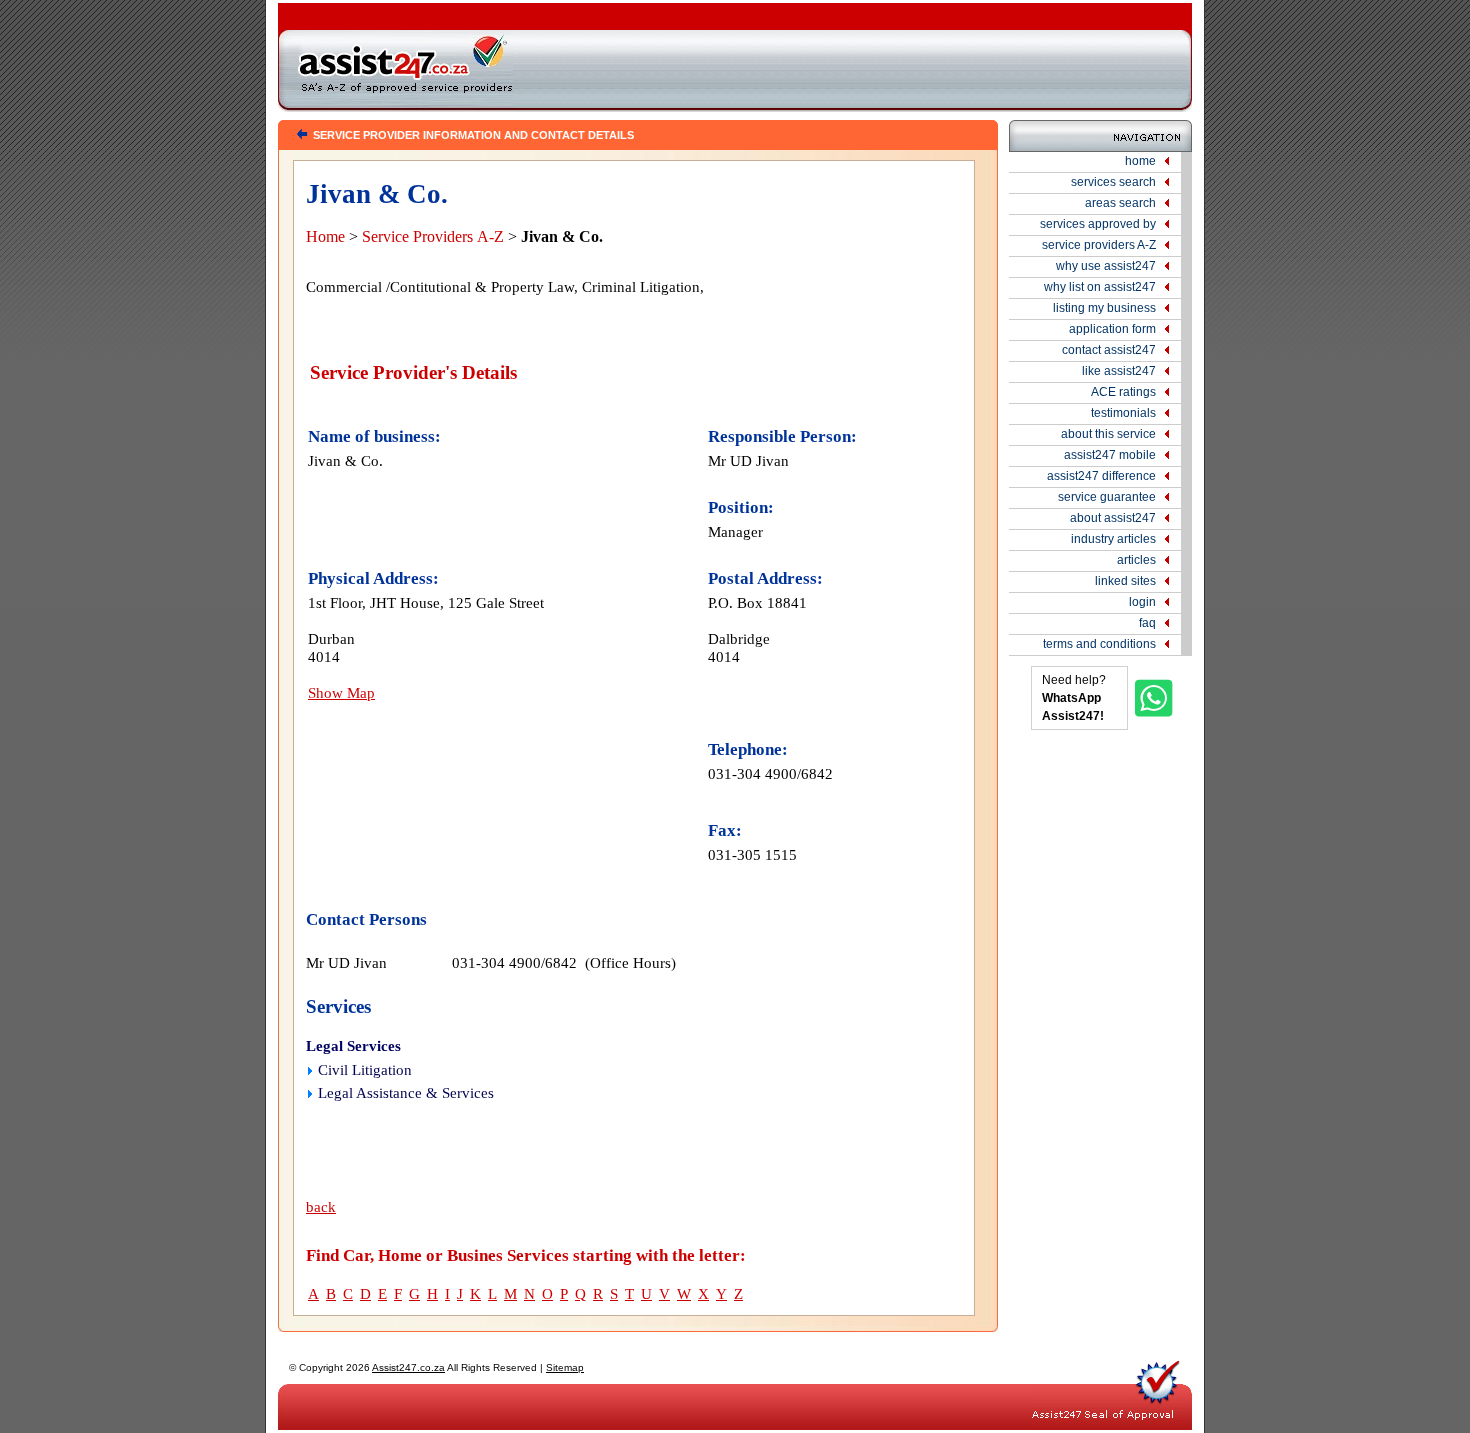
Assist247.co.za (408, 1367)
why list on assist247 (1100, 287)
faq (1147, 623)
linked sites (1125, 581)
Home (325, 236)
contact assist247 (1109, 350)
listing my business (1104, 308)
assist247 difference (1101, 476)
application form (1112, 329)
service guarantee (1107, 497)
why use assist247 (1106, 266)
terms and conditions (1099, 644)
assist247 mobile (1110, 455)
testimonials (1123, 413)
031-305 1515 (752, 854)
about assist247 (1113, 518)
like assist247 (1119, 371)
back (321, 1207)
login (1142, 602)
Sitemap (565, 1367)
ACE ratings (1123, 392)
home (1140, 161)
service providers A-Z (1099, 245)
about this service (1108, 434)
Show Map (341, 692)
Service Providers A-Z (433, 236)
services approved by (1098, 224)
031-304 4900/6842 (770, 773)
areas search (1120, 203)
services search (1113, 182)
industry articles (1113, 539)
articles (1136, 560)
